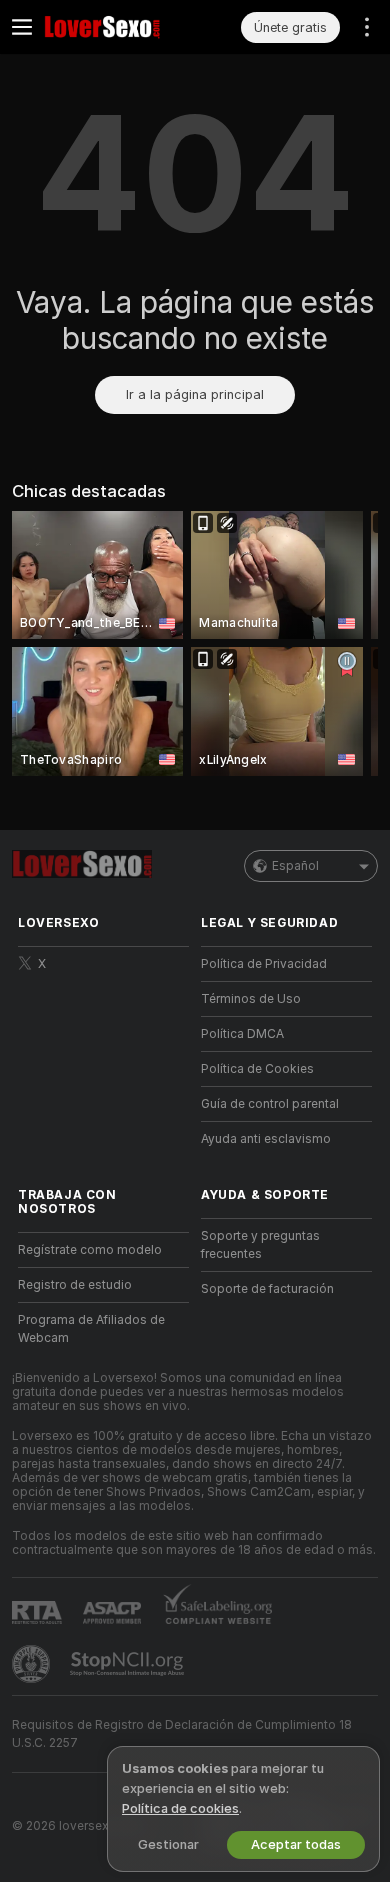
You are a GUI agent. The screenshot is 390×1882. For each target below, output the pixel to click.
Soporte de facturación (267, 1289)
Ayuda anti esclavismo (266, 1139)
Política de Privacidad (264, 964)
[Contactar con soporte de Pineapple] (33, 1664)
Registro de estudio (75, 1285)
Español (295, 866)
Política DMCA (242, 1034)
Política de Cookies (257, 1069)
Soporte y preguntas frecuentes (260, 1245)
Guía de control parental (270, 1104)
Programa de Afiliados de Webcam (91, 1329)
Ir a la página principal (195, 394)
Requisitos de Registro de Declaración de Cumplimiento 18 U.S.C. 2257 (182, 1734)
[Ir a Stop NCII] (129, 1664)
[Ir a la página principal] (119, 27)
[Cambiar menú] (22, 27)
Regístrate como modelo (90, 1250)
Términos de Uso (251, 999)
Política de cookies (180, 1808)
